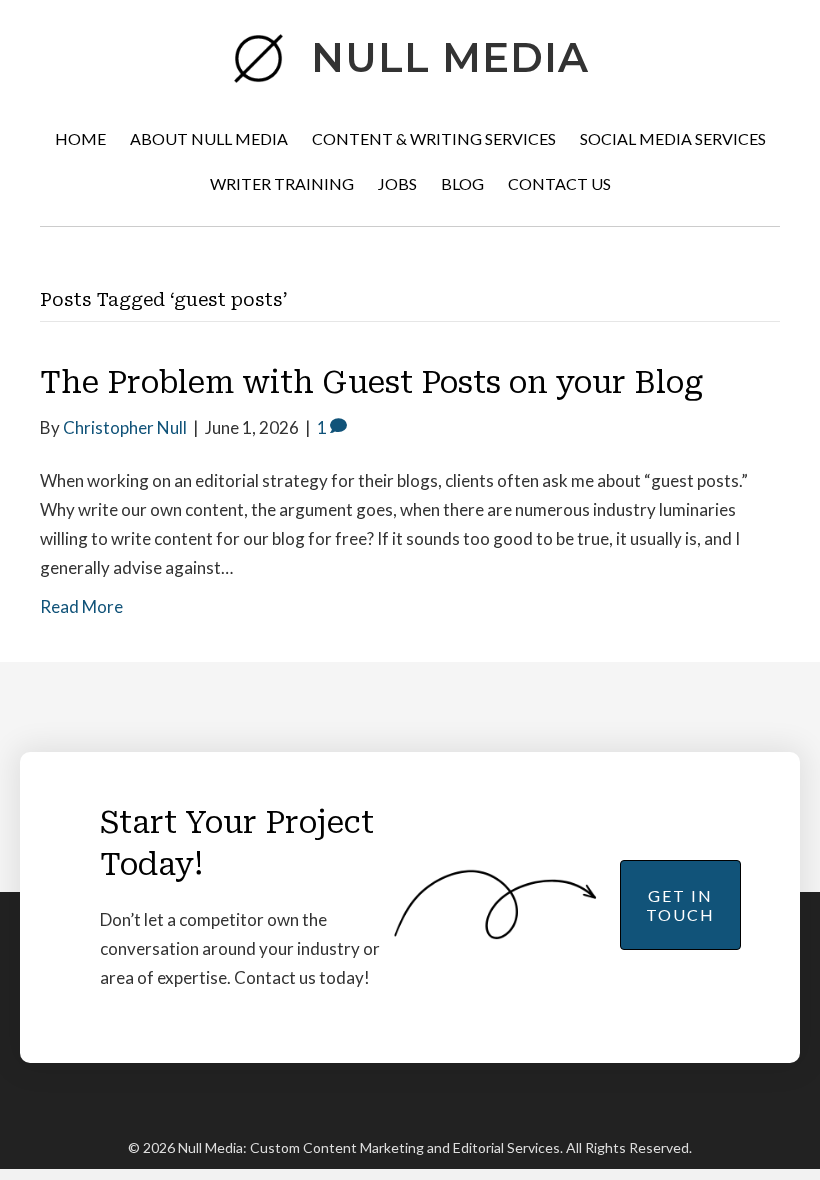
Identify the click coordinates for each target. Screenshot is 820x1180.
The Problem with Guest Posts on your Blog (371, 382)
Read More (81, 606)
